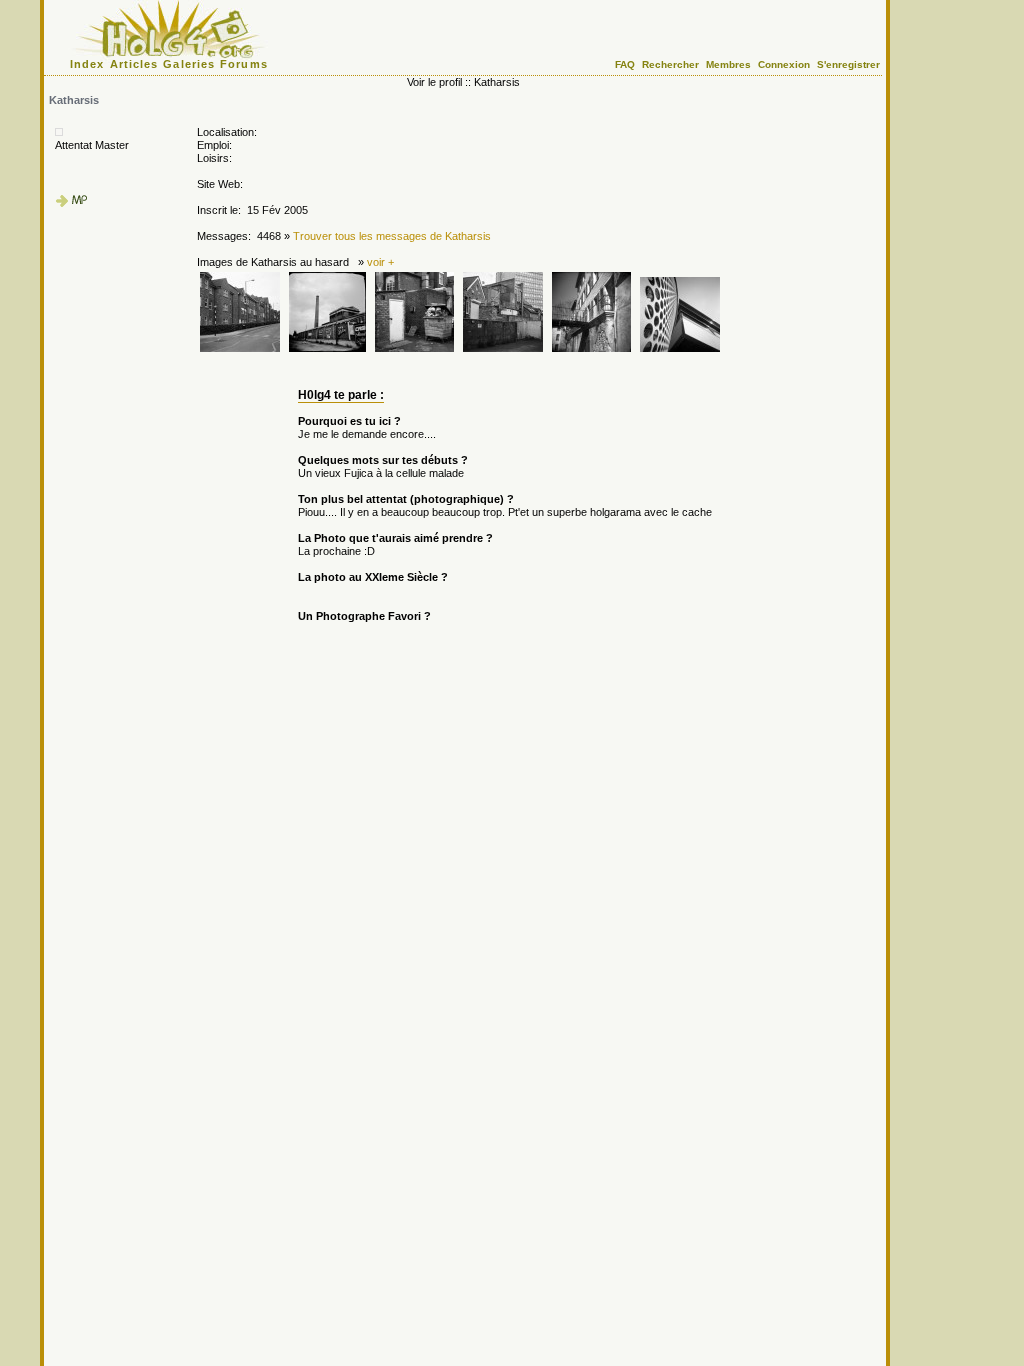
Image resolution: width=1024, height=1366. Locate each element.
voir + (380, 262)
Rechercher (670, 64)
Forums (244, 64)
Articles (134, 64)
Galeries (189, 64)
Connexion (784, 64)
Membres (728, 64)
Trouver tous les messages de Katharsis (392, 236)
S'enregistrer (848, 64)
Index (87, 64)
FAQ (625, 64)
